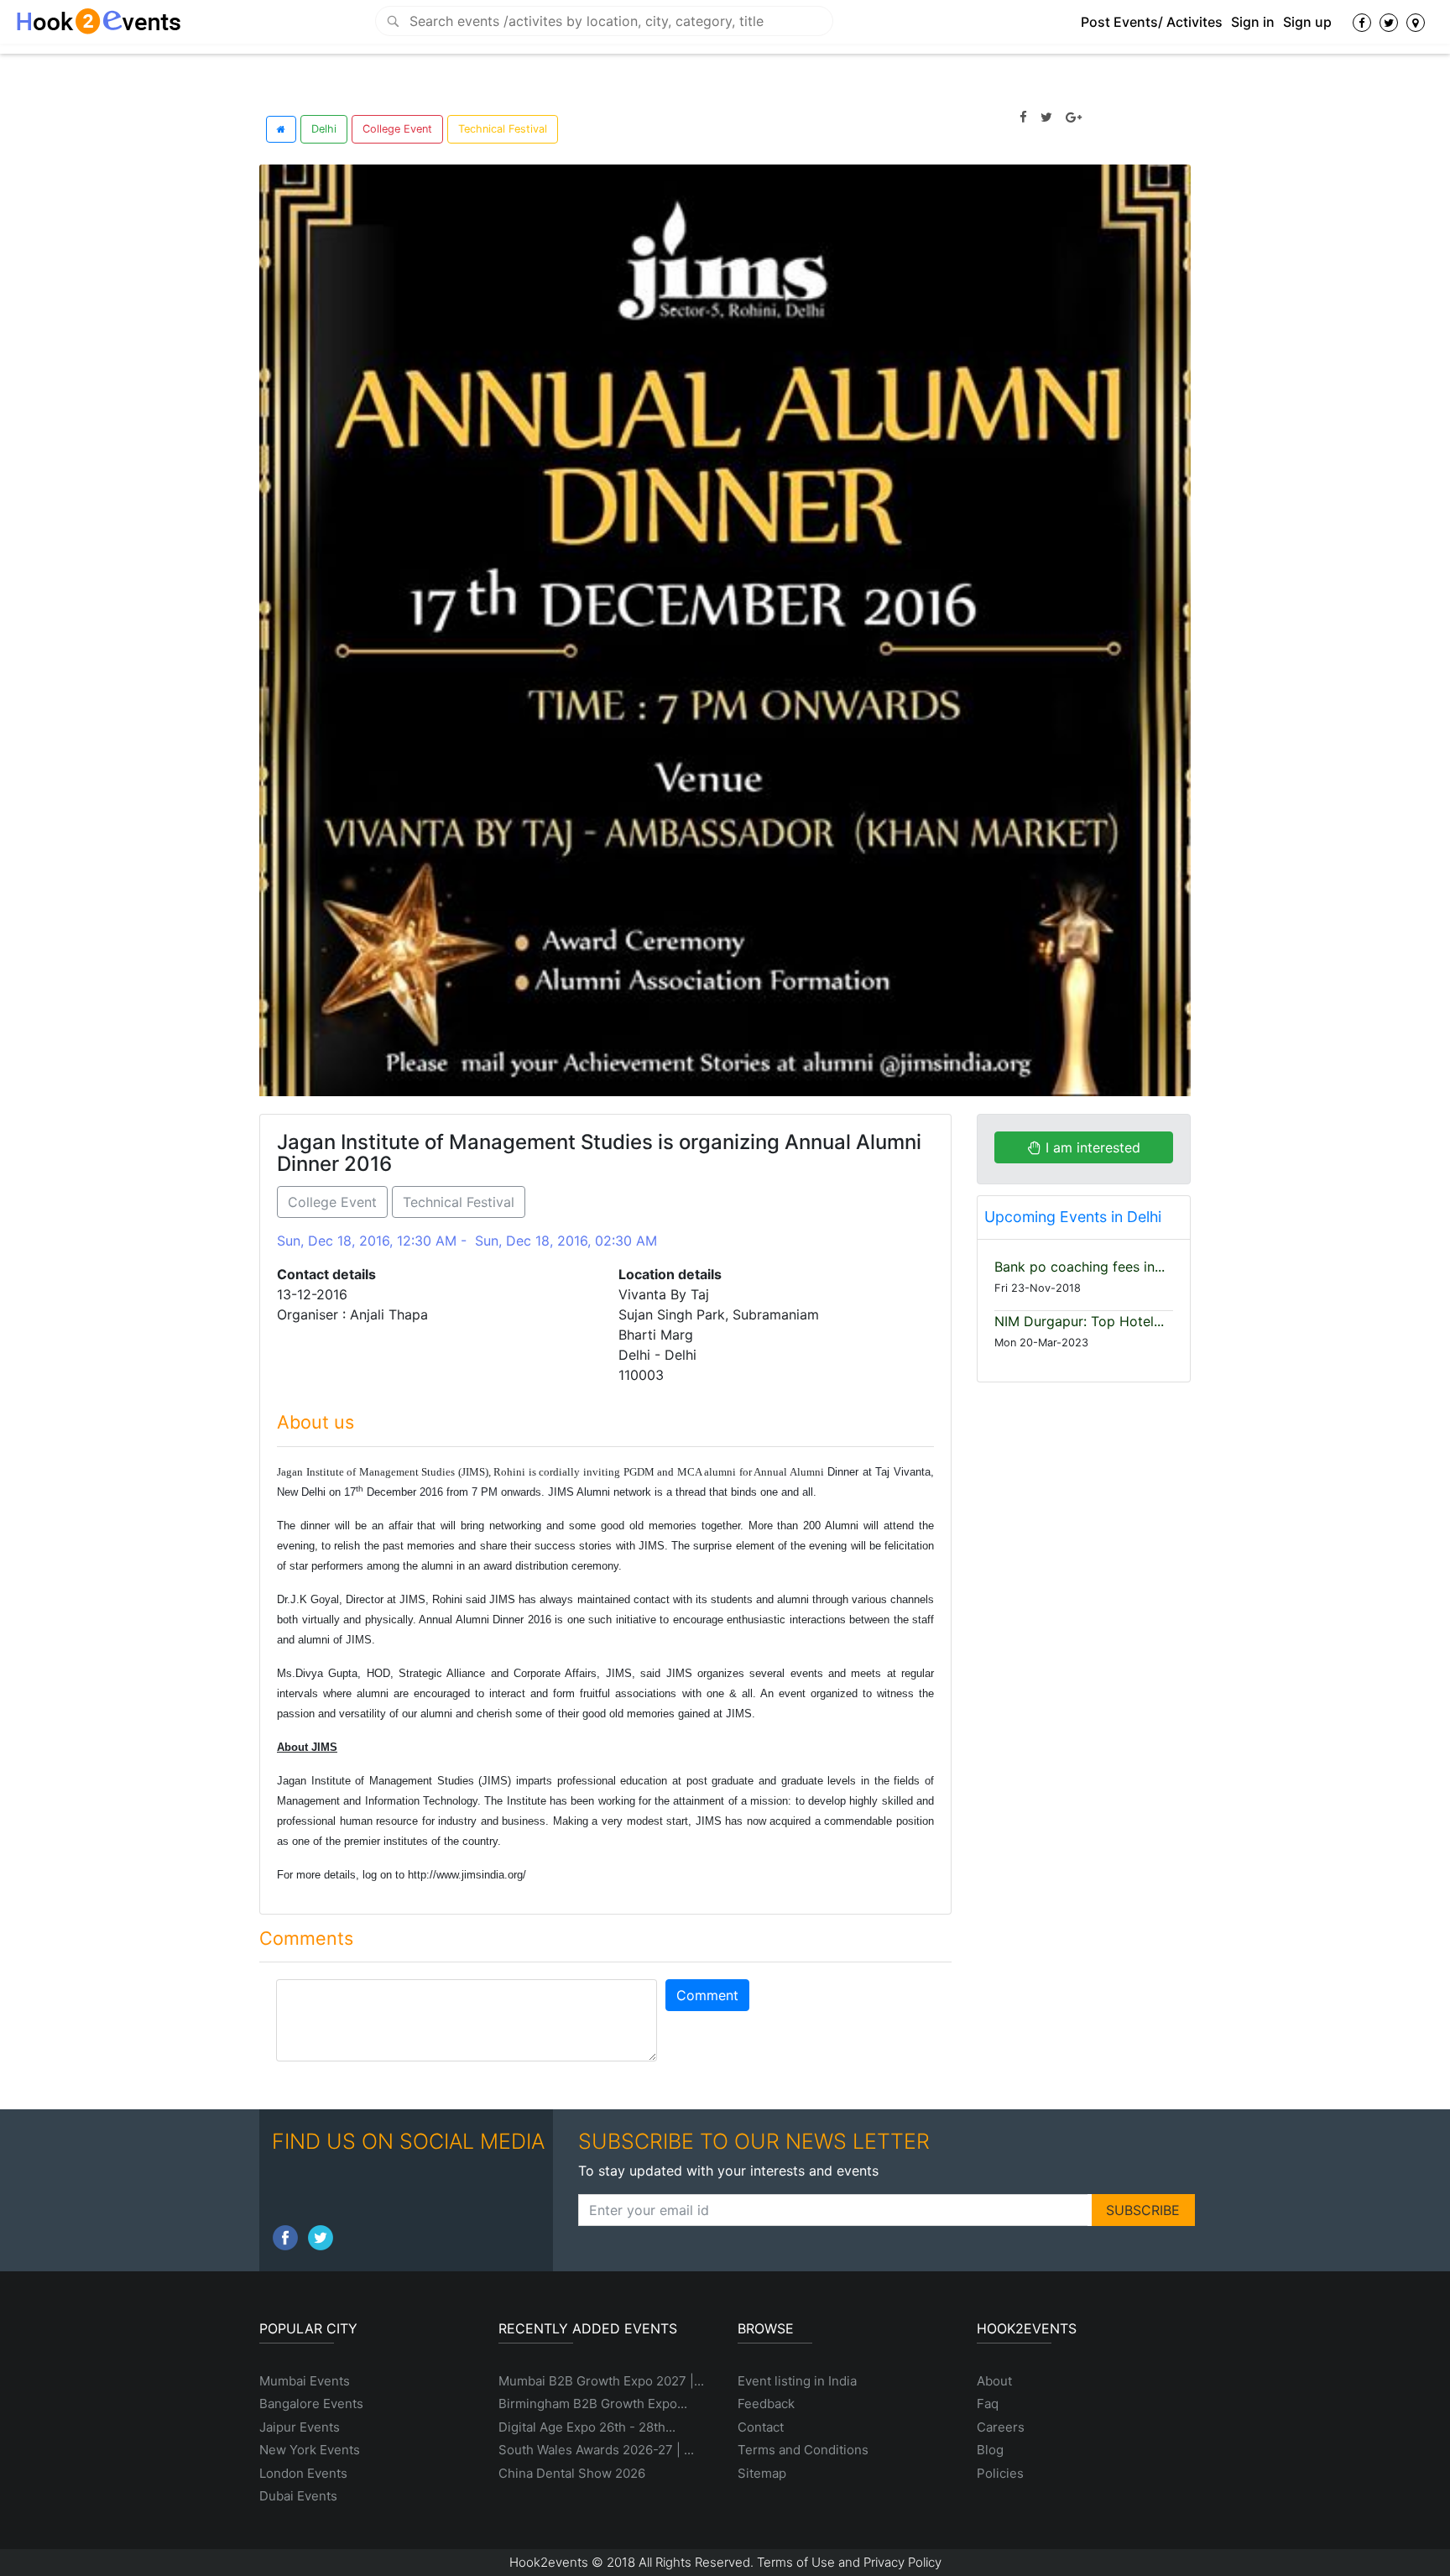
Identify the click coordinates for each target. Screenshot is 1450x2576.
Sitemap (762, 2473)
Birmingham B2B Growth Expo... (593, 2404)
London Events (303, 2473)
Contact (761, 2427)
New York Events (310, 2450)
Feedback (766, 2404)
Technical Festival (503, 129)
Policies (1000, 2473)
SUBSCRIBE (1143, 2210)
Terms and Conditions (803, 2450)
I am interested (1091, 1147)
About (994, 2381)
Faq (988, 2404)
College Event (397, 129)
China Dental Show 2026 (572, 2473)
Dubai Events (298, 2496)
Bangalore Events (311, 2404)
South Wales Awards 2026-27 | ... (596, 2450)
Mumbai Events (305, 2381)
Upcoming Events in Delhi (1073, 1217)
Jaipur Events (300, 2427)
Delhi (324, 129)
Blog (990, 2450)
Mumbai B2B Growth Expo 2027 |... (601, 2381)
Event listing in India (797, 2381)
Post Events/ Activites (1152, 22)
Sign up (1307, 22)
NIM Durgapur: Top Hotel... (1079, 1321)
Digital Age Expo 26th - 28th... (587, 2427)
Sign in (1253, 22)
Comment (707, 1995)
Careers (1001, 2427)
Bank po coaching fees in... (1080, 1267)
